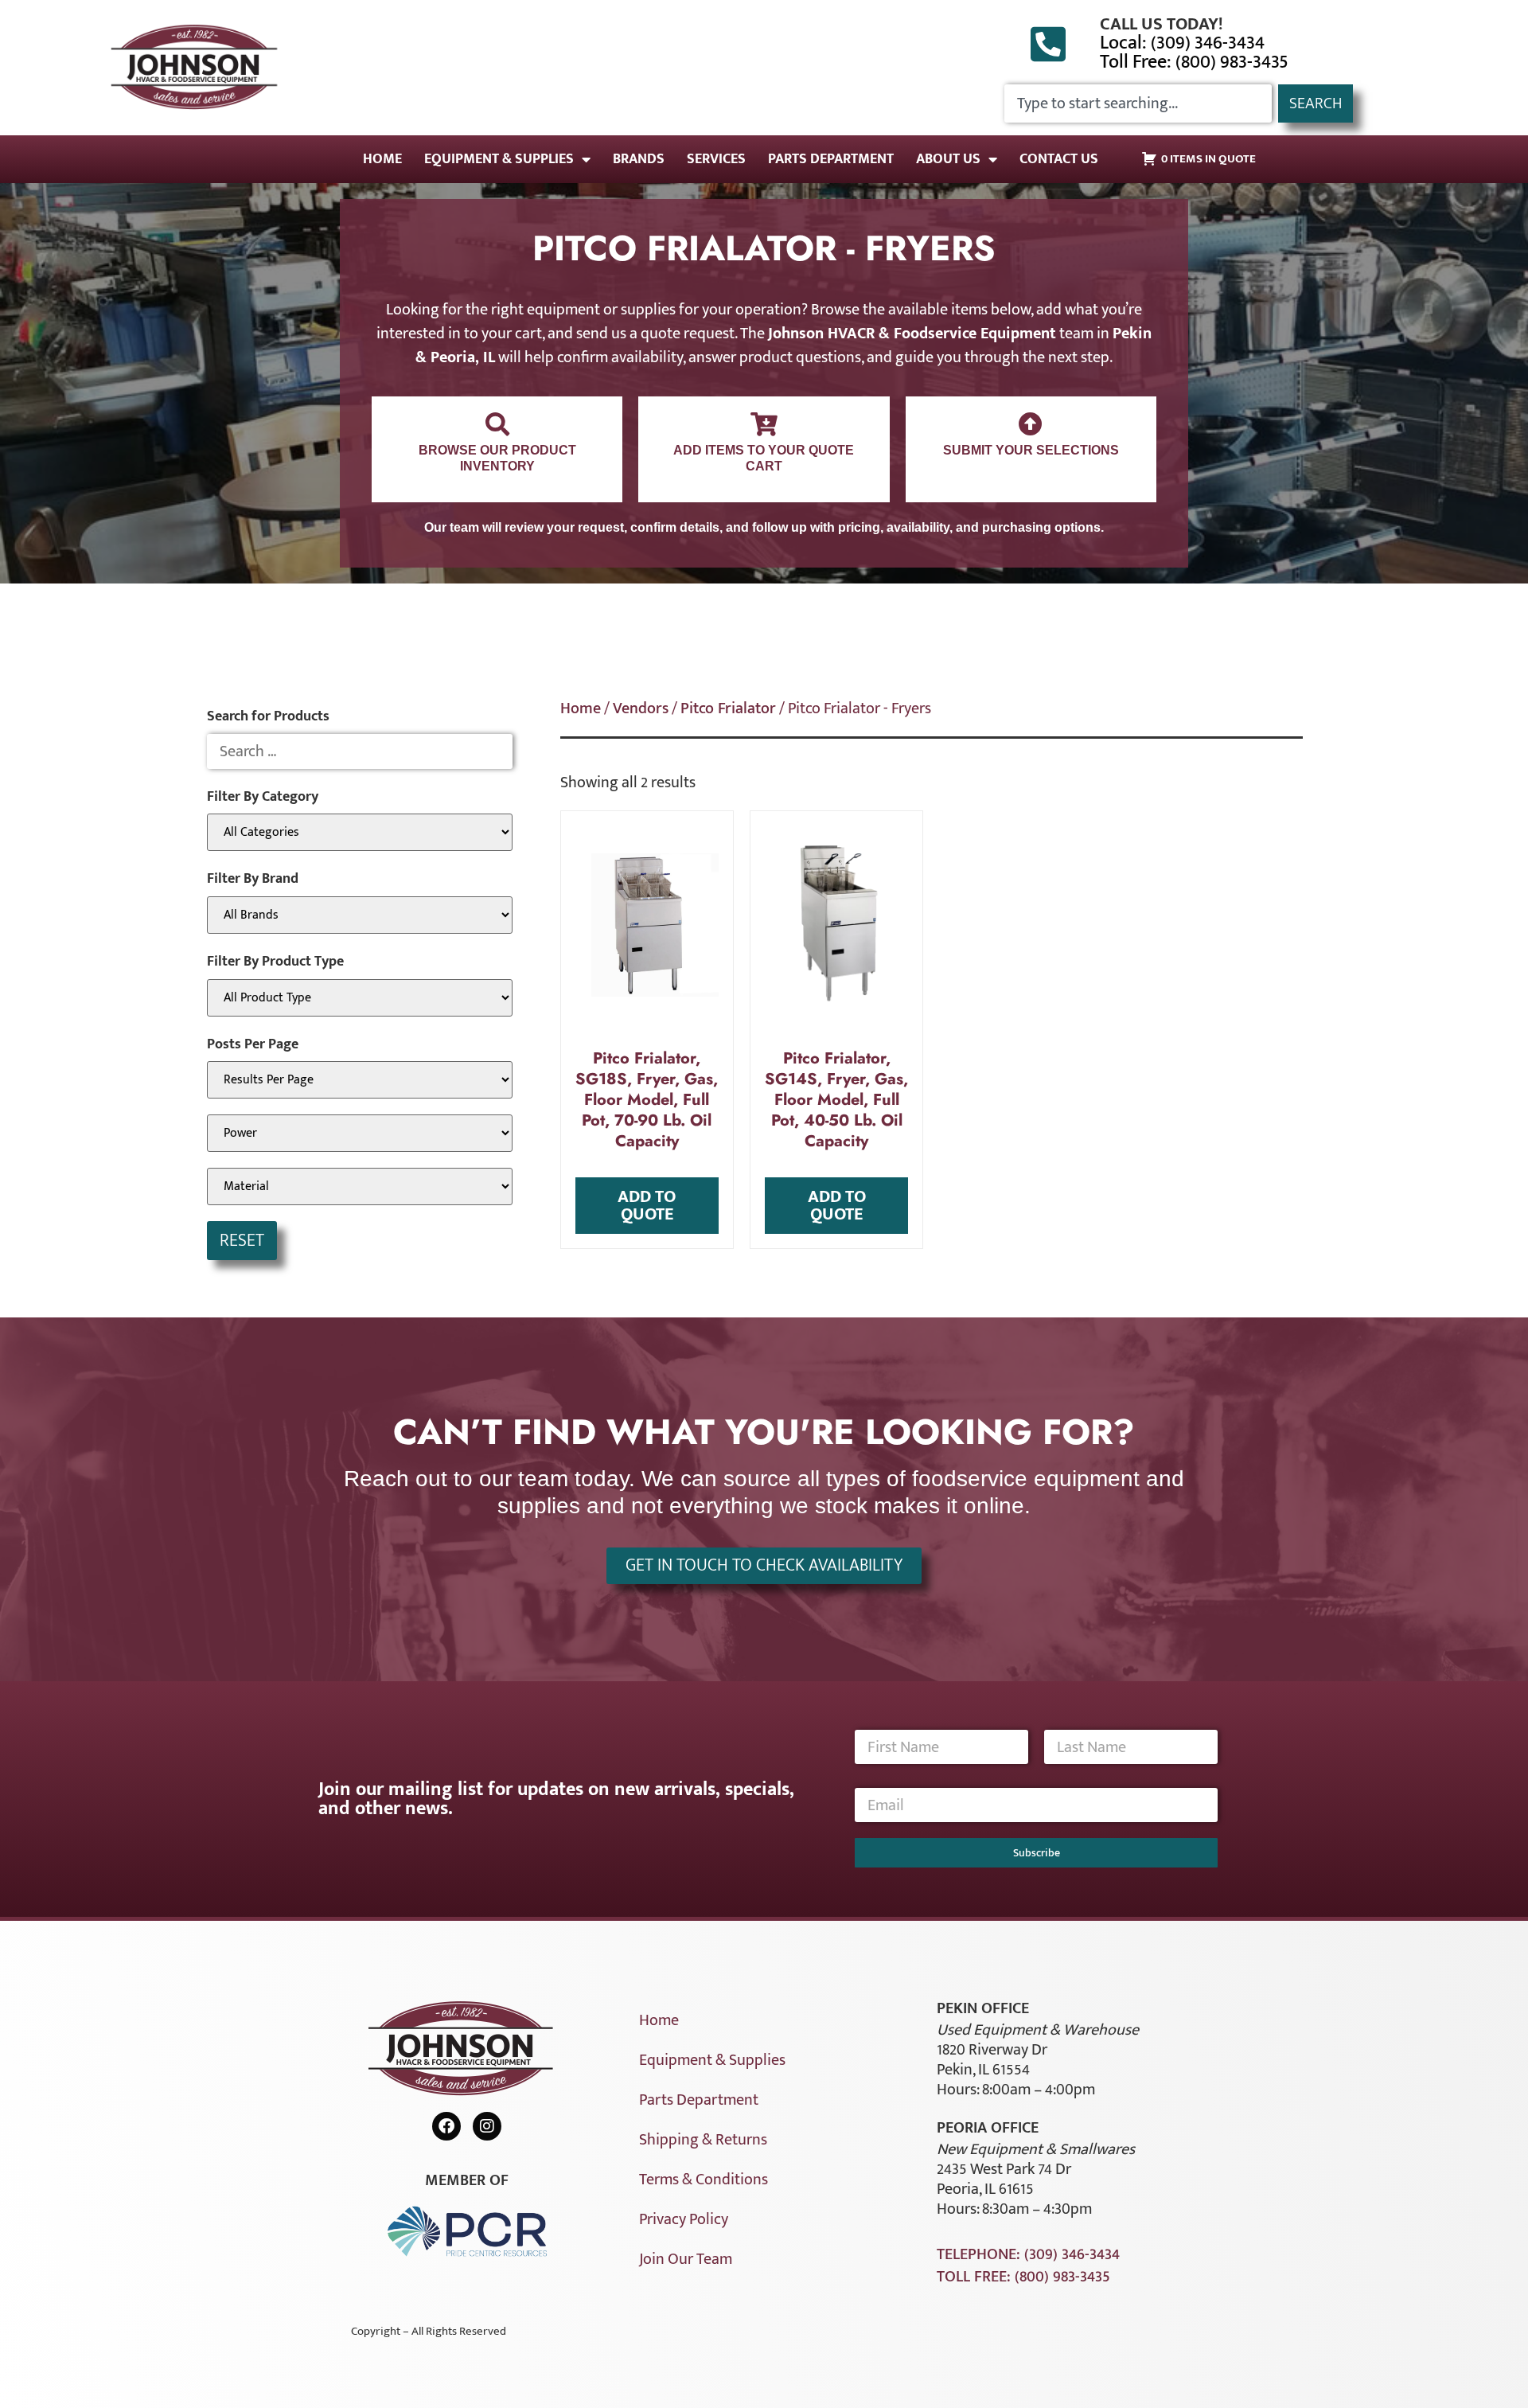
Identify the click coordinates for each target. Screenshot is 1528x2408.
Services (716, 159)
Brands (639, 159)
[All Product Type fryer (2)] (360, 998)
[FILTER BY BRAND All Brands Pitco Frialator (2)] (360, 915)
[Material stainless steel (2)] (360, 1186)
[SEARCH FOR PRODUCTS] (360, 751)
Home (382, 159)
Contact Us (1059, 159)
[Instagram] (487, 2126)
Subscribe (1037, 1853)
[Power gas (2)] (360, 1133)
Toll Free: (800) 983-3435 (1194, 62)
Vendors (641, 708)
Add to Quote (647, 1206)
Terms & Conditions (704, 2180)
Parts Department (831, 159)
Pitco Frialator (728, 708)
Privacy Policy (684, 2219)
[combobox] (1138, 103)
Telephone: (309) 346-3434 (1028, 2254)
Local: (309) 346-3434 (1182, 43)
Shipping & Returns (703, 2140)
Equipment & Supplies (499, 159)
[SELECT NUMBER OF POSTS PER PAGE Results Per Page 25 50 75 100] (360, 1080)
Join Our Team (686, 2259)
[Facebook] (446, 2126)
